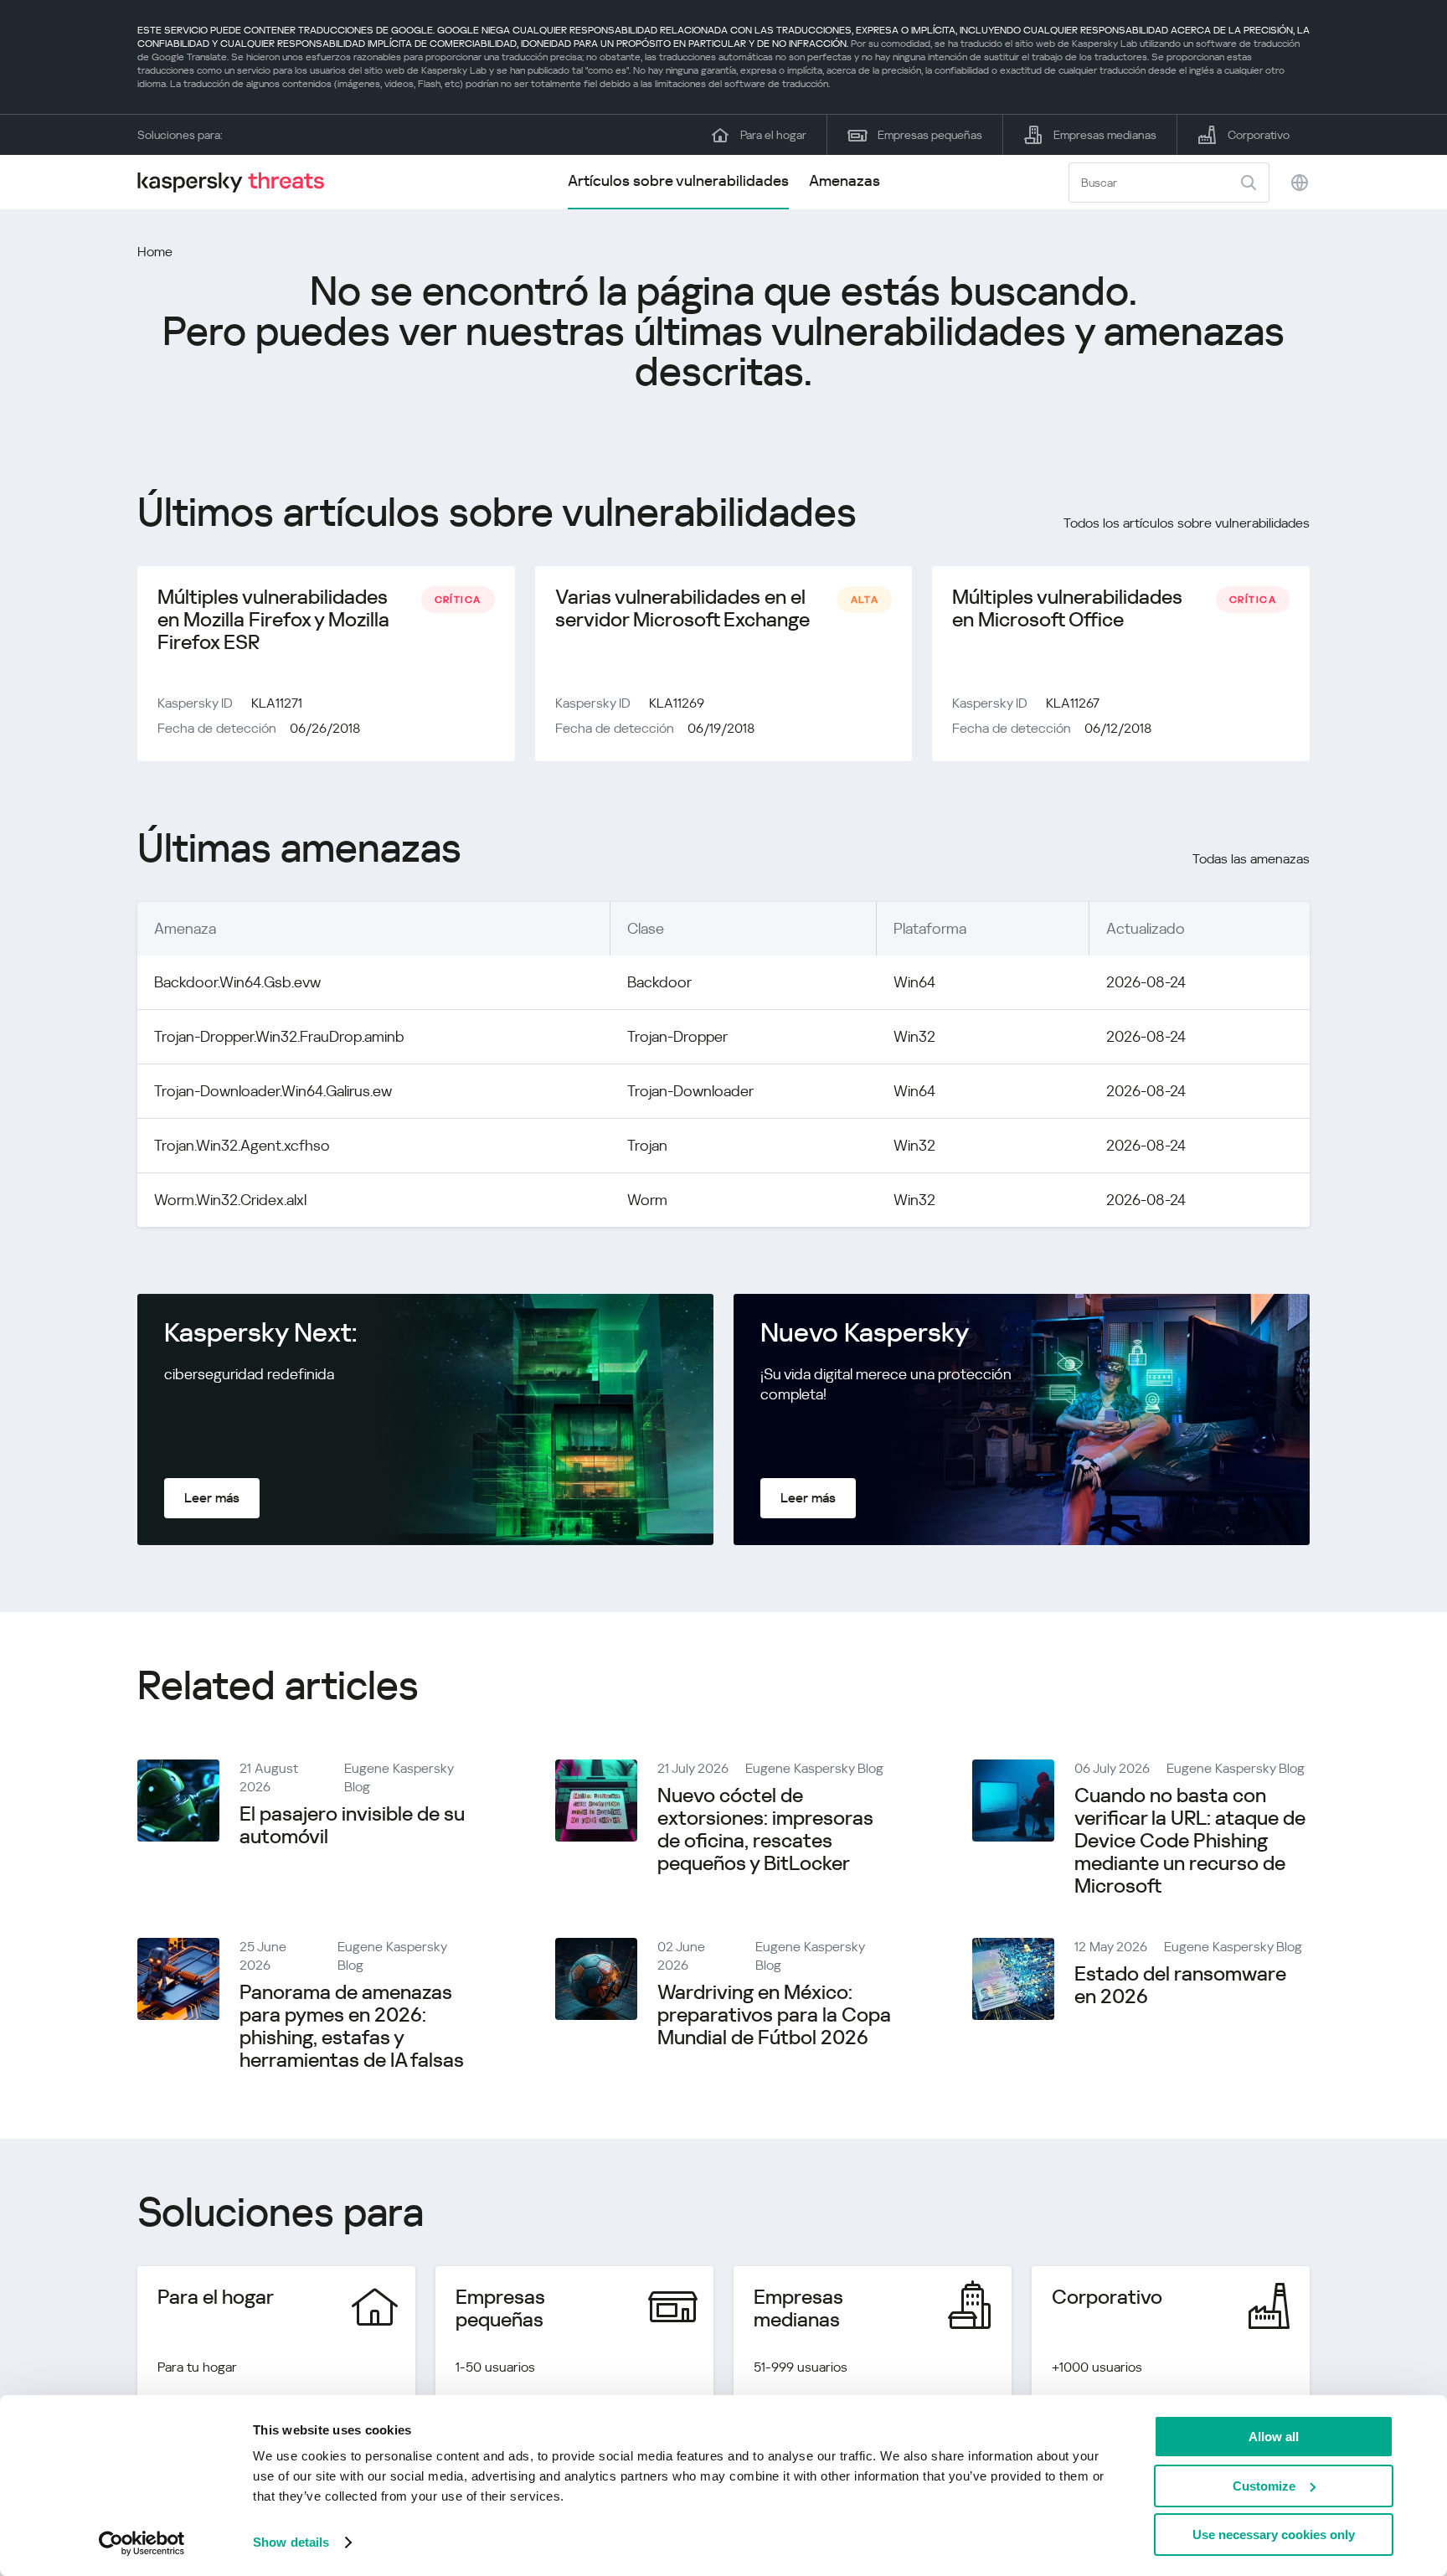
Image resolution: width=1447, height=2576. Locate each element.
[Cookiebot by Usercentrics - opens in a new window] (142, 2543)
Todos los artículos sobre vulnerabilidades (1187, 523)
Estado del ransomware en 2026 (1180, 1985)
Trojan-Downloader (690, 1091)
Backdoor (659, 982)
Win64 (914, 982)
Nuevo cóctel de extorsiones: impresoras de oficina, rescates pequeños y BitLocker (765, 1829)
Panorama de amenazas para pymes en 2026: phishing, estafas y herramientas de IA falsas (352, 2026)
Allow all (1274, 2437)
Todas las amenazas (1251, 859)
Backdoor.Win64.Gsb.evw (237, 982)
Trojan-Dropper (677, 1036)
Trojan (647, 1145)
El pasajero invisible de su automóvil (352, 1825)
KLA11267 (1073, 703)
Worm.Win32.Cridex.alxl (230, 1200)
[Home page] (238, 182)
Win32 (914, 1036)
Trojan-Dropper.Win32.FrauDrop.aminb (279, 1036)
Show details (291, 2542)
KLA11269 (677, 703)
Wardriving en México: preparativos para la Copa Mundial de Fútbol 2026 (774, 2015)
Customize (1264, 2486)
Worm (647, 1200)
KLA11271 (277, 703)
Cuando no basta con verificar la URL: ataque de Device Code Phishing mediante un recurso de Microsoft (1190, 1841)
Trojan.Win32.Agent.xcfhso (242, 1145)
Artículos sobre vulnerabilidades (678, 180)
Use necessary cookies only (1274, 2535)
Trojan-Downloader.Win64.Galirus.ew (273, 1091)
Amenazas (845, 180)
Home (155, 252)
